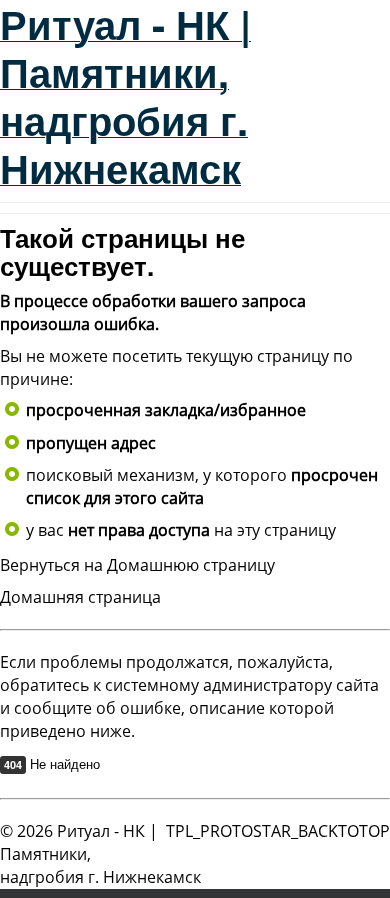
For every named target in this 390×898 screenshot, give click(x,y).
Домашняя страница (80, 597)
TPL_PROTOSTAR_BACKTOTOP (278, 831)
